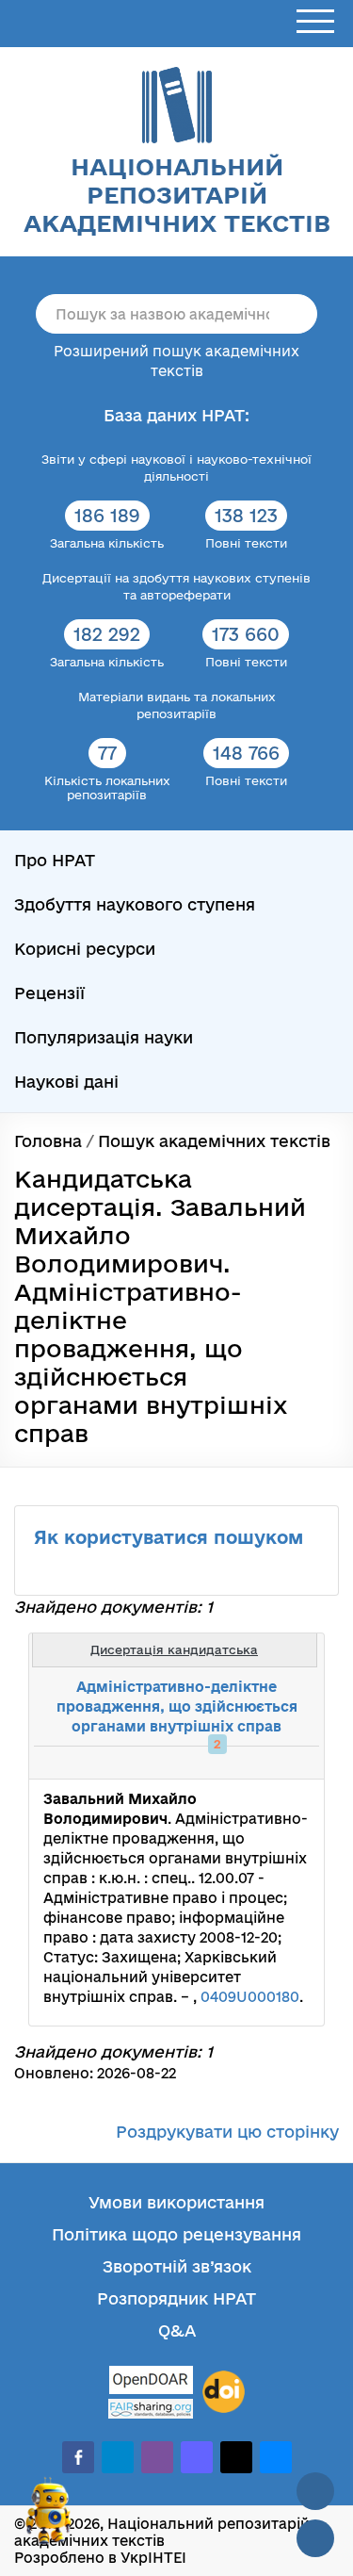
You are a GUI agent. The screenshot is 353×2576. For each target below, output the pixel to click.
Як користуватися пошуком (168, 1537)
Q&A (177, 2330)
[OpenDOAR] (151, 2382)
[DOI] (224, 2392)
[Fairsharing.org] (151, 2409)
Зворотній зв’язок (177, 2266)
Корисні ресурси (85, 949)
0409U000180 (250, 1997)
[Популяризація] (295, 1763)
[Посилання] (253, 1763)
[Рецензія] (274, 1763)
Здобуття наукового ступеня (135, 904)
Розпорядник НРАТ (176, 2298)
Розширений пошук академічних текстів (176, 361)
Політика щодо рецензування (176, 2234)
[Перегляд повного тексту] (212, 1763)
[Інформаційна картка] (233, 1763)
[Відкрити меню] (315, 22)
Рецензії (49, 993)
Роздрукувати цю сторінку (227, 2132)
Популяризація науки (104, 1037)
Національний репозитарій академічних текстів (177, 195)
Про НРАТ (55, 860)
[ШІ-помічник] (49, 2519)
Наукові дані (66, 1082)
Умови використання (176, 2202)
